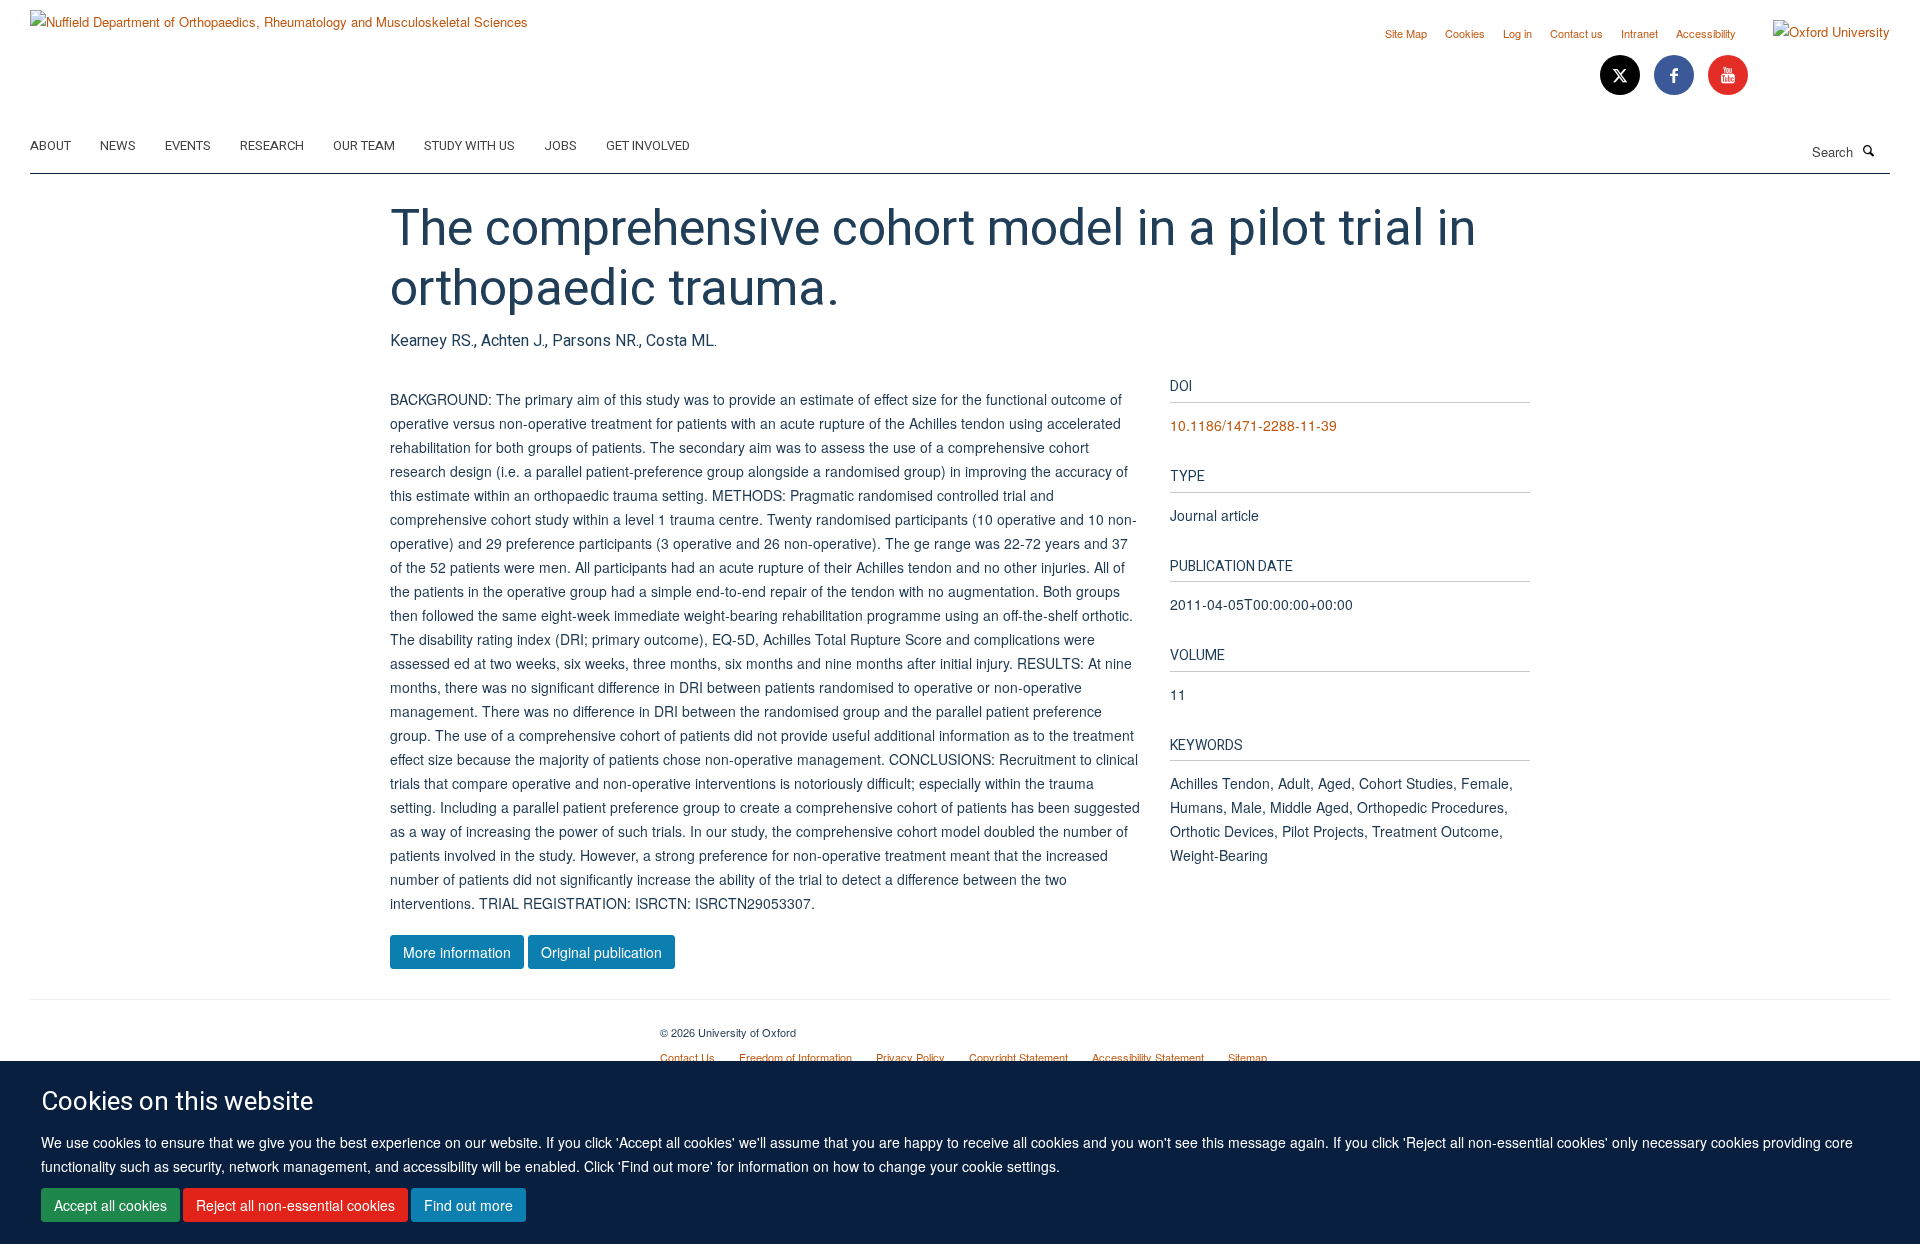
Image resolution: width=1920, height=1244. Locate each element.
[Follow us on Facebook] (1676, 75)
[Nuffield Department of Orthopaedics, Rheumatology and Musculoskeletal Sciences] (279, 14)
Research (272, 145)
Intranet (1639, 33)
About (50, 145)
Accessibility (1706, 33)
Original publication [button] (601, 952)
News (118, 145)
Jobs (560, 145)
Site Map (1406, 33)
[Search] (1869, 150)
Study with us (469, 145)
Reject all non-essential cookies (295, 1205)
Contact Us (687, 1057)
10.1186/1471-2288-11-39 (1253, 425)
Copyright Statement (1018, 1057)
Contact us (1576, 33)
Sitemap (1247, 1057)
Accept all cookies (110, 1205)
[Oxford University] (1816, 32)
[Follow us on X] (1622, 75)
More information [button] (457, 952)
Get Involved (648, 145)
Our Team (364, 145)
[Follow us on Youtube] (1728, 75)
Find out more (468, 1205)
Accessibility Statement (1148, 1057)
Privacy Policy (910, 1057)
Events (188, 145)
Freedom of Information (795, 1057)
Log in (1517, 33)
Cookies (1465, 33)
